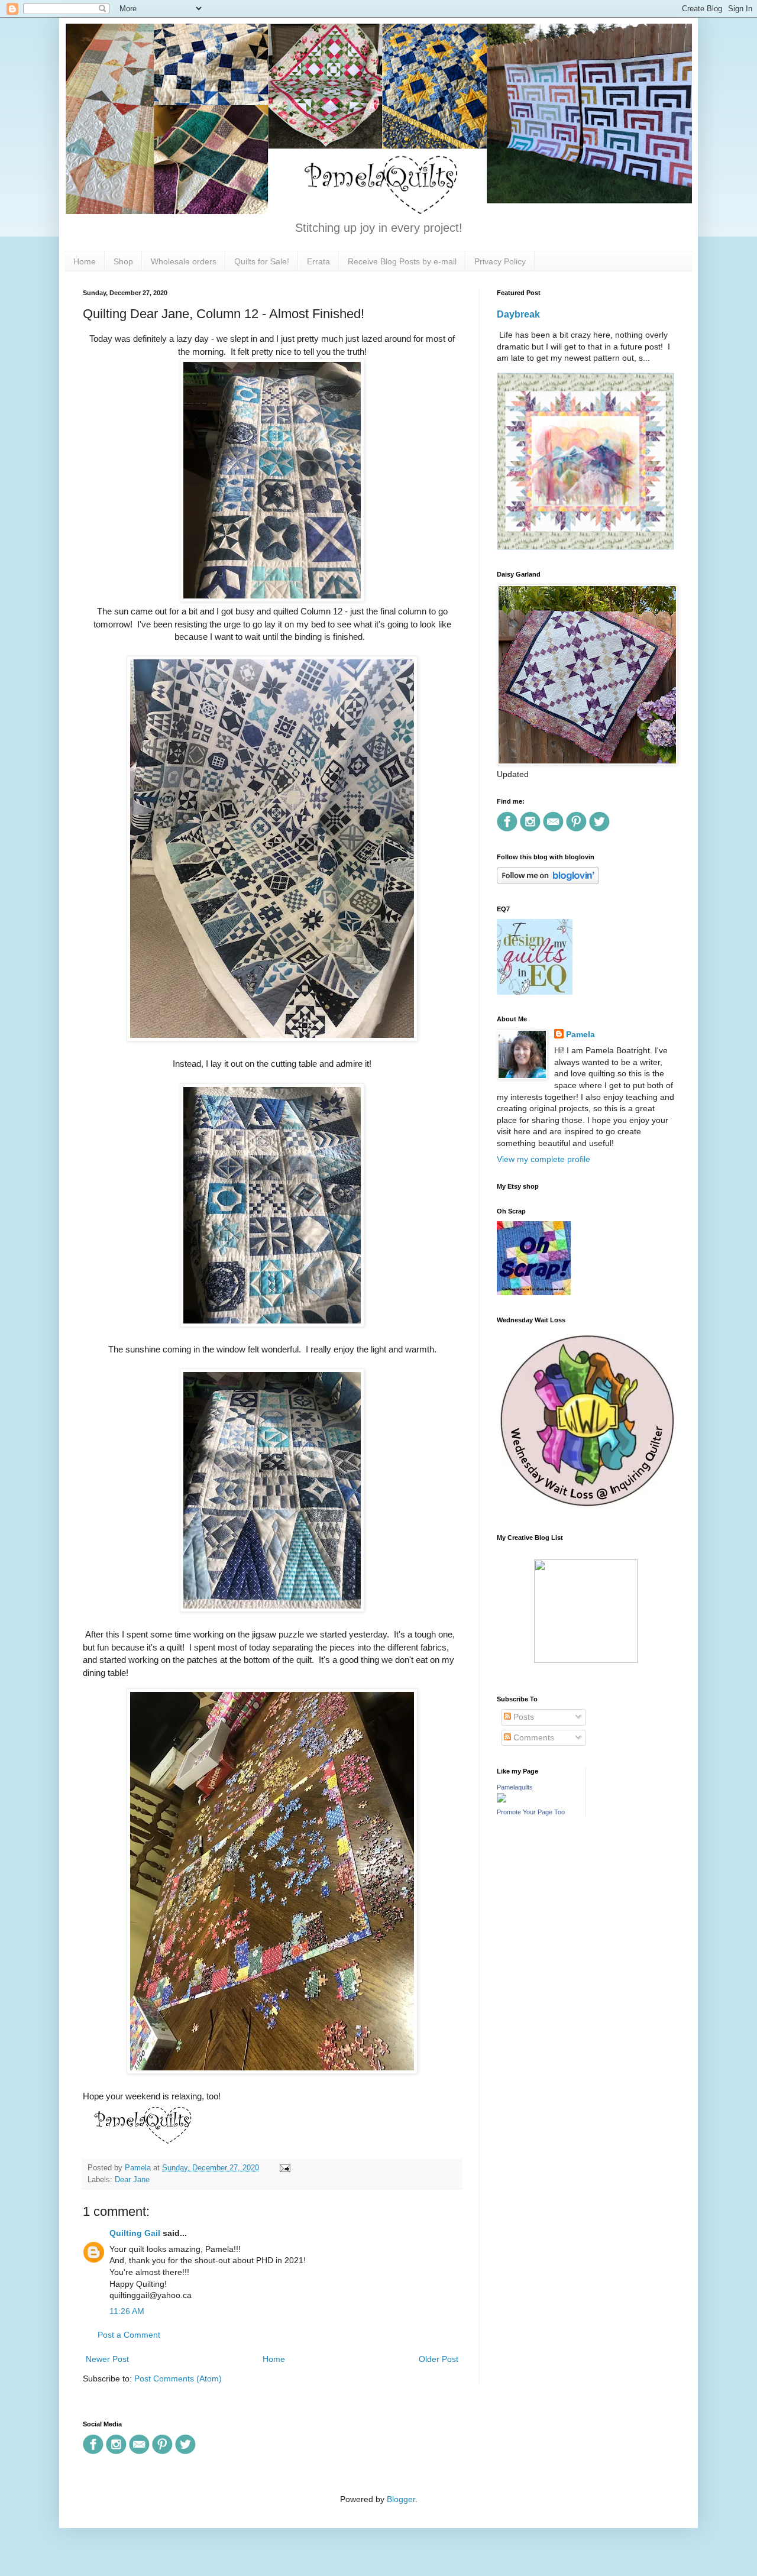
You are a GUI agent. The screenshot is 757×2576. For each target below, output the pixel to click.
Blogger (401, 2499)
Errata (318, 261)
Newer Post (107, 2359)
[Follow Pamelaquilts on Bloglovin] (548, 881)
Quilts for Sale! (262, 261)
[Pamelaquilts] (502, 1800)
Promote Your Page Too (531, 1812)
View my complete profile (544, 1159)
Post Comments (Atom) (178, 2378)
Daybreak (518, 314)
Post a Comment (129, 2335)
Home (85, 261)
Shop (123, 261)
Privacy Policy (500, 261)
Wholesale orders (184, 261)
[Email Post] (283, 2168)
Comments (533, 1737)
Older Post (439, 2359)
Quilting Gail (135, 2233)
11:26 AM (127, 2311)
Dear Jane (132, 2180)
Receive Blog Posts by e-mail (402, 261)
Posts (523, 1717)
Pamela (580, 1034)
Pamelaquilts (515, 1787)
